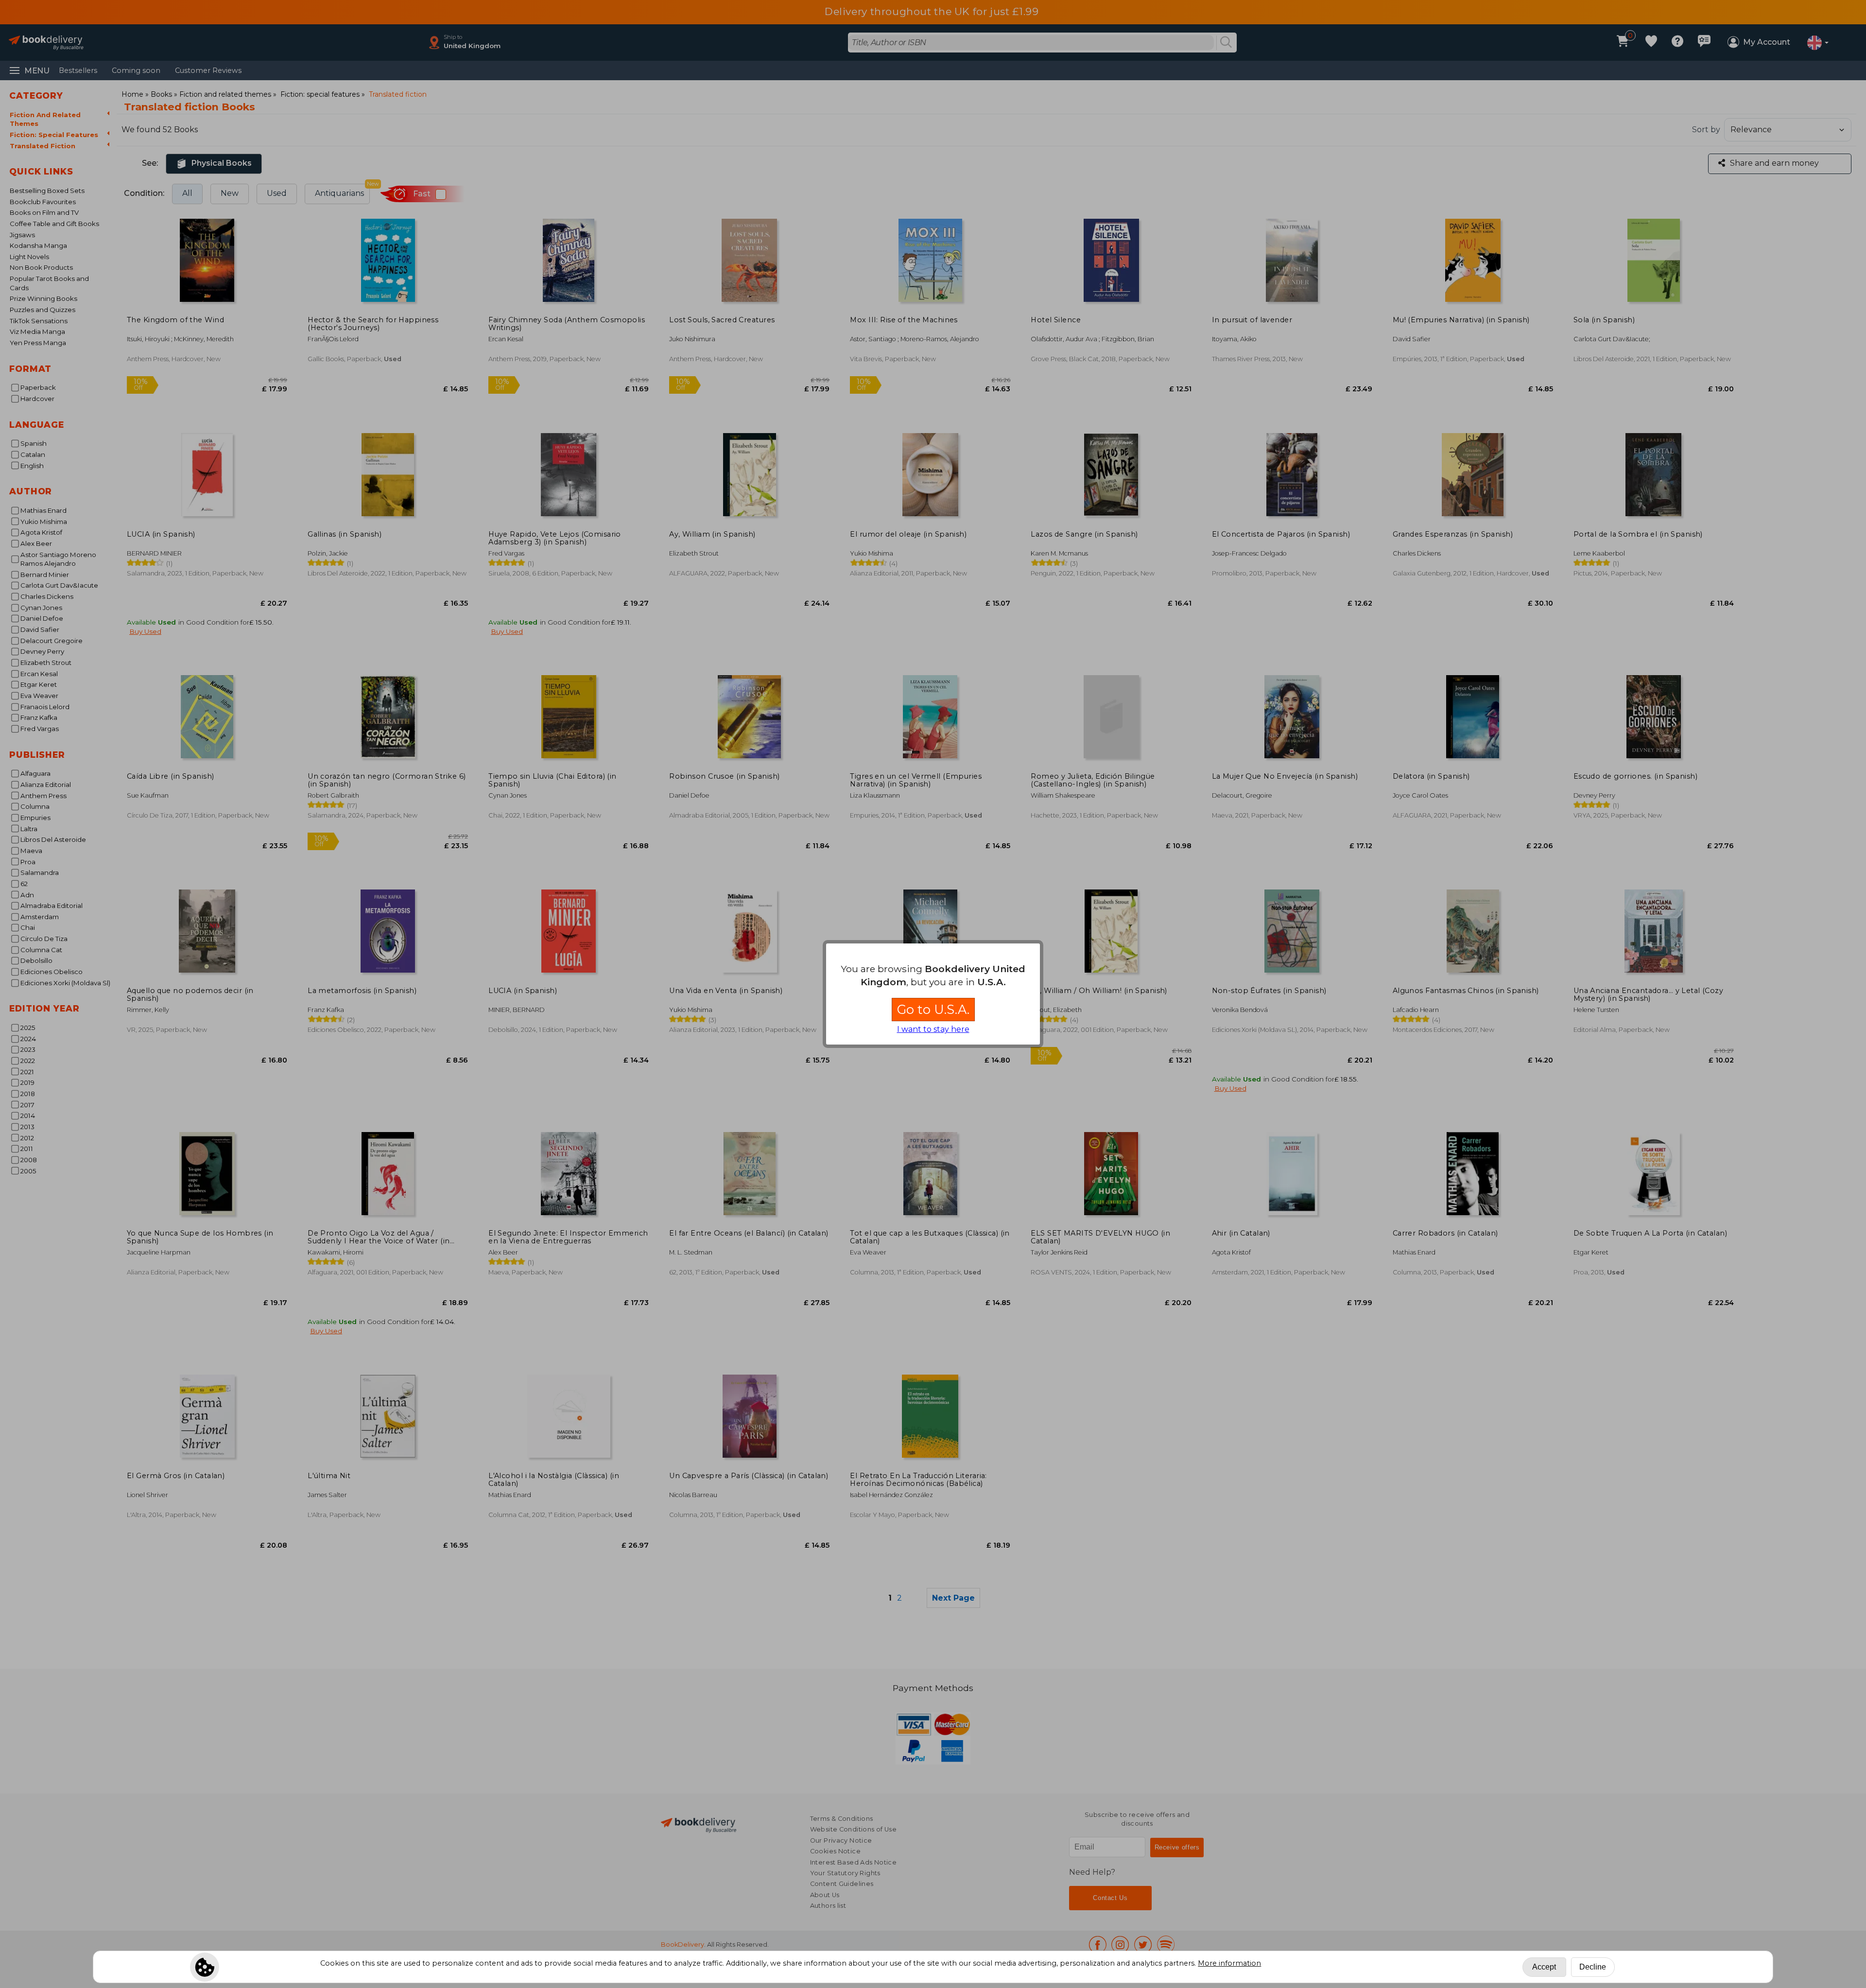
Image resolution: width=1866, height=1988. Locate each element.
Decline (1593, 1967)
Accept (1544, 1967)
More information (1229, 1963)
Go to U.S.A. (933, 1009)
